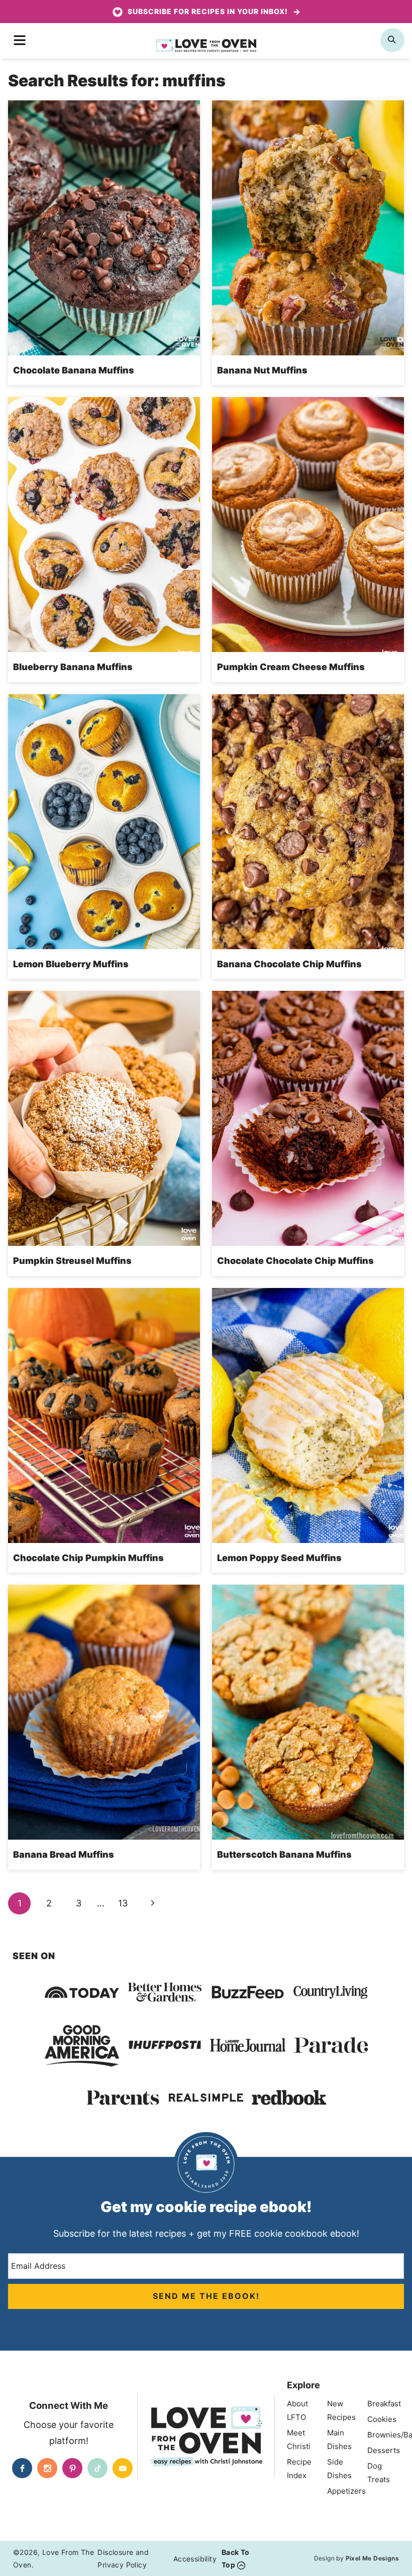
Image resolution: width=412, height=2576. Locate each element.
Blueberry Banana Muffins (73, 667)
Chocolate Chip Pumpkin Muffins (88, 1558)
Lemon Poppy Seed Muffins (279, 1558)
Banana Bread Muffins (64, 1854)
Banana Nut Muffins (262, 370)
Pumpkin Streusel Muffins (72, 1261)
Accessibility (195, 2559)
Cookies (382, 2419)
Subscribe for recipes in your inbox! (208, 11)
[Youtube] (123, 2468)
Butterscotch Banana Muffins (284, 1854)
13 (123, 1903)
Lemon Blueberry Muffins (71, 964)
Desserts (384, 2450)
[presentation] (104, 228)
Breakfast (384, 2404)
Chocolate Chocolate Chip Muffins (295, 1261)
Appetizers (346, 2491)
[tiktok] (97, 2468)
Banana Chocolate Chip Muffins (289, 964)
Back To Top (236, 2558)
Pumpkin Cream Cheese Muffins (292, 667)
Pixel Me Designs (372, 2558)
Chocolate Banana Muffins (74, 370)
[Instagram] (47, 2468)
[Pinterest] (72, 2468)
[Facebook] (22, 2468)
